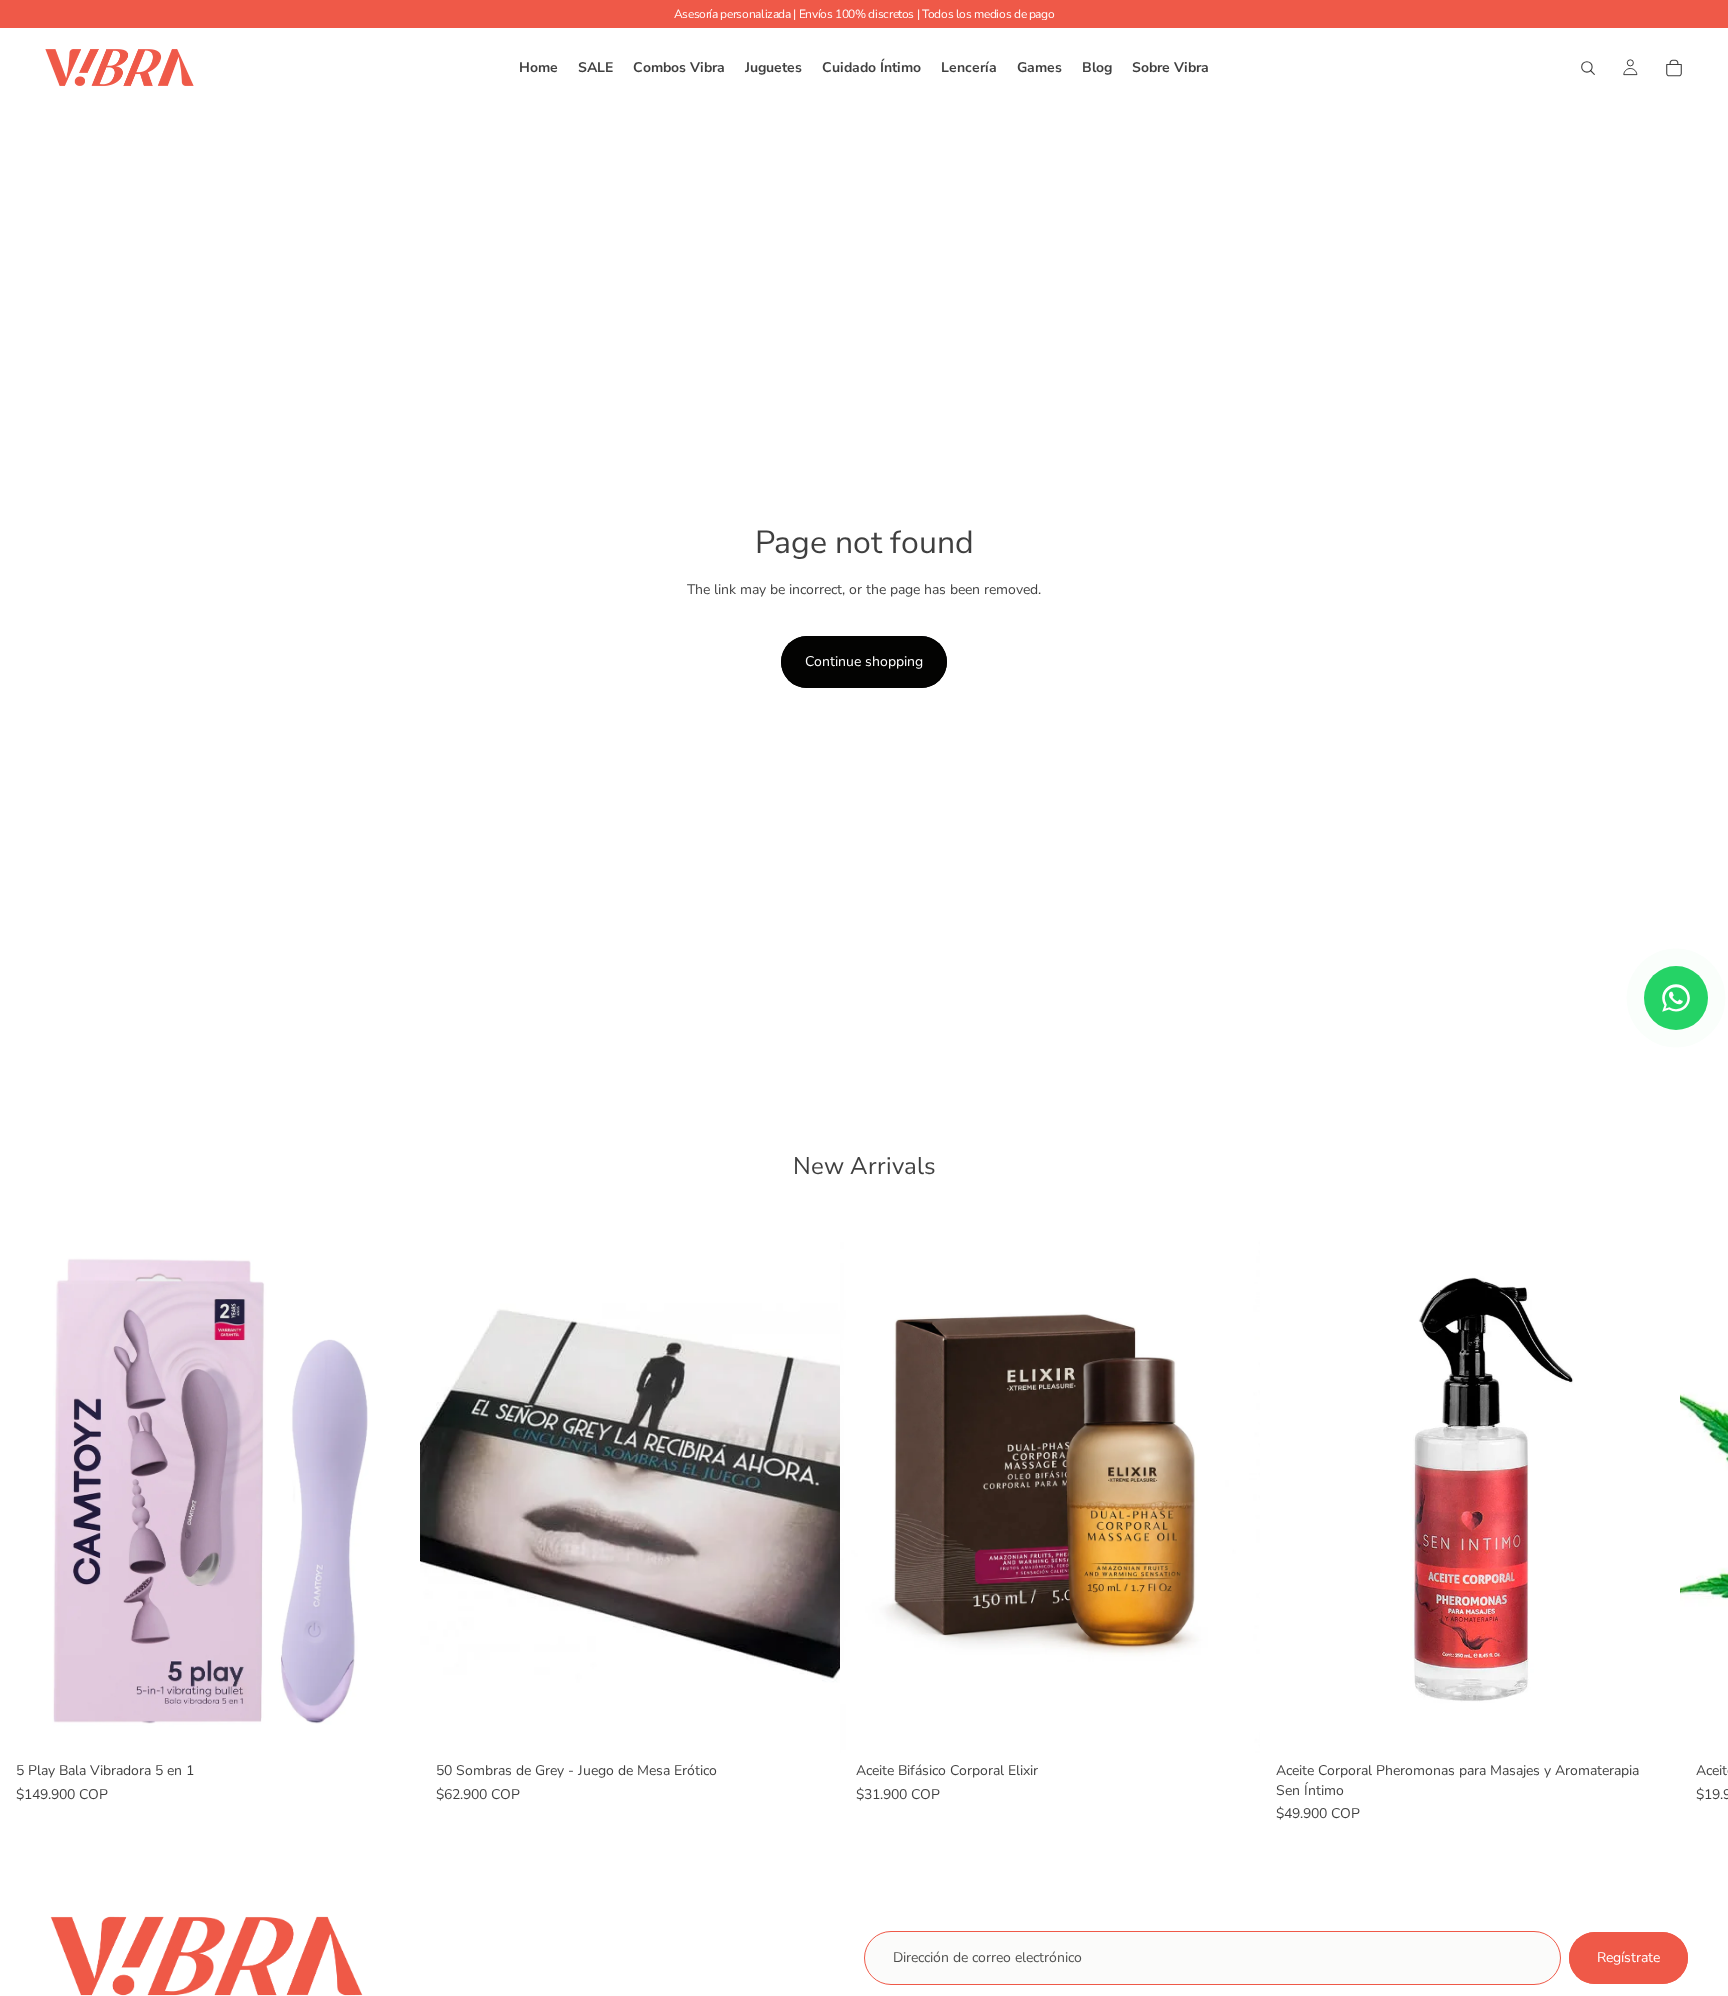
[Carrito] (1674, 68)
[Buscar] (1588, 68)
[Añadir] (389, 1722)
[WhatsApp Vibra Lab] (1676, 998)
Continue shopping (864, 661)
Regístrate (1628, 1957)
